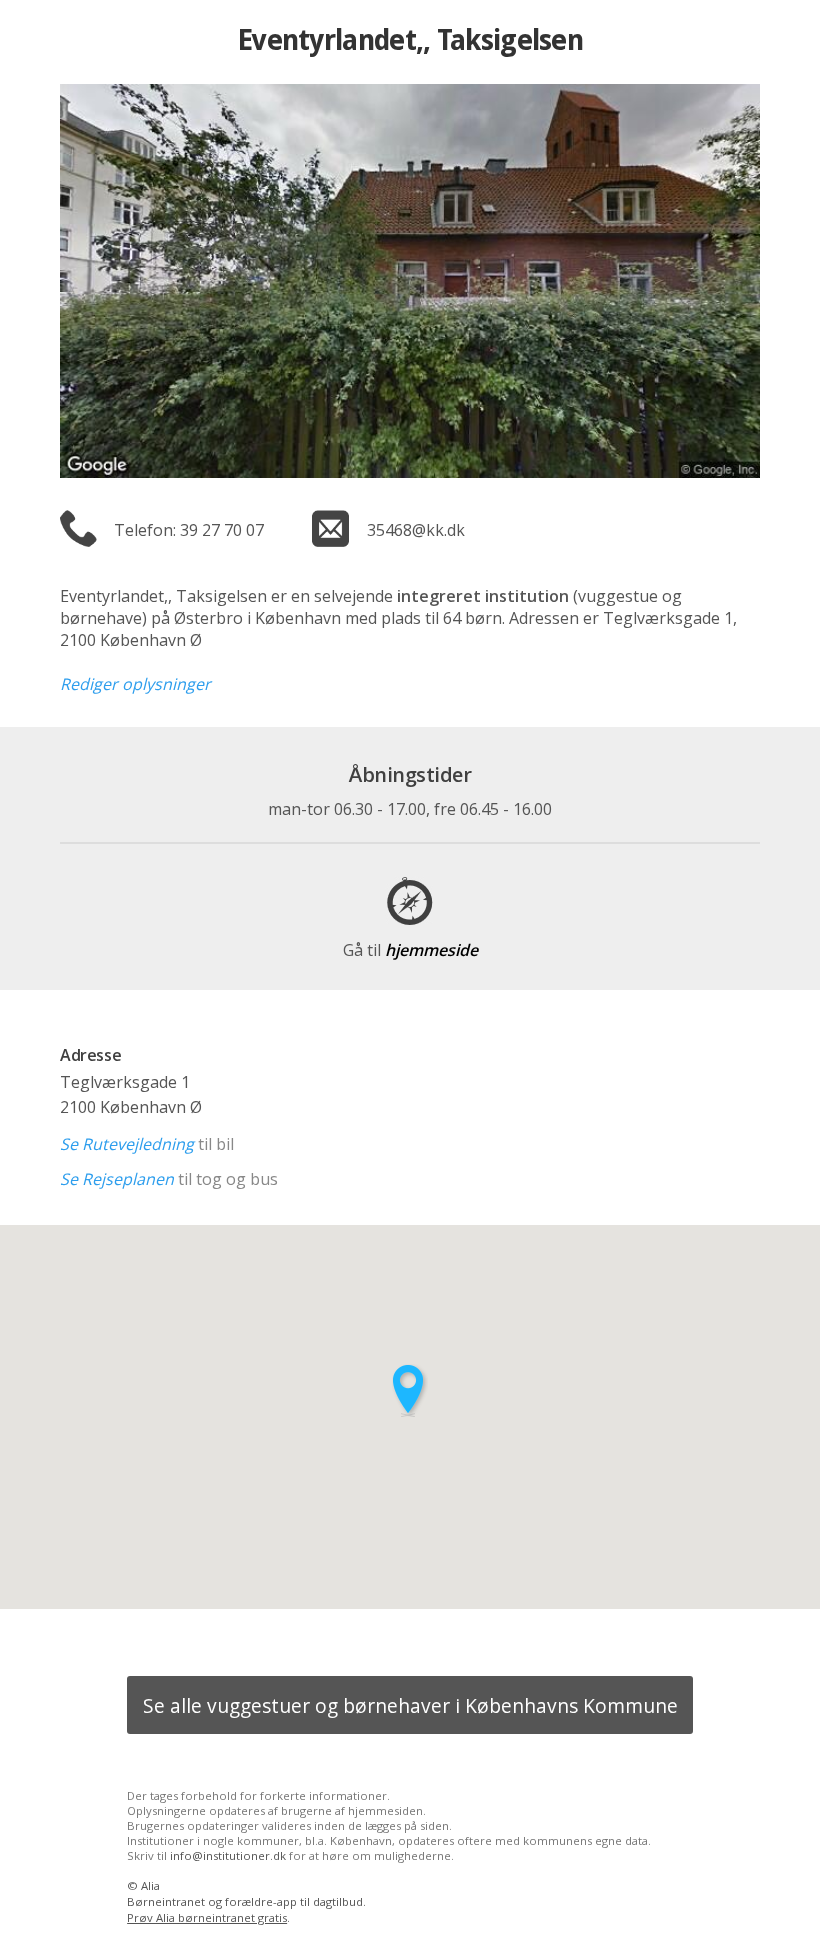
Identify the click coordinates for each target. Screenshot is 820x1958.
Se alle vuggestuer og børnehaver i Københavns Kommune (410, 1705)
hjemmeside (410, 950)
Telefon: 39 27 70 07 (189, 530)
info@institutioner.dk (228, 1855)
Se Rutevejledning (127, 1144)
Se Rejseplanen (117, 1179)
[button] (410, 1390)
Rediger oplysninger (135, 684)
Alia (150, 1885)
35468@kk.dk (416, 530)
